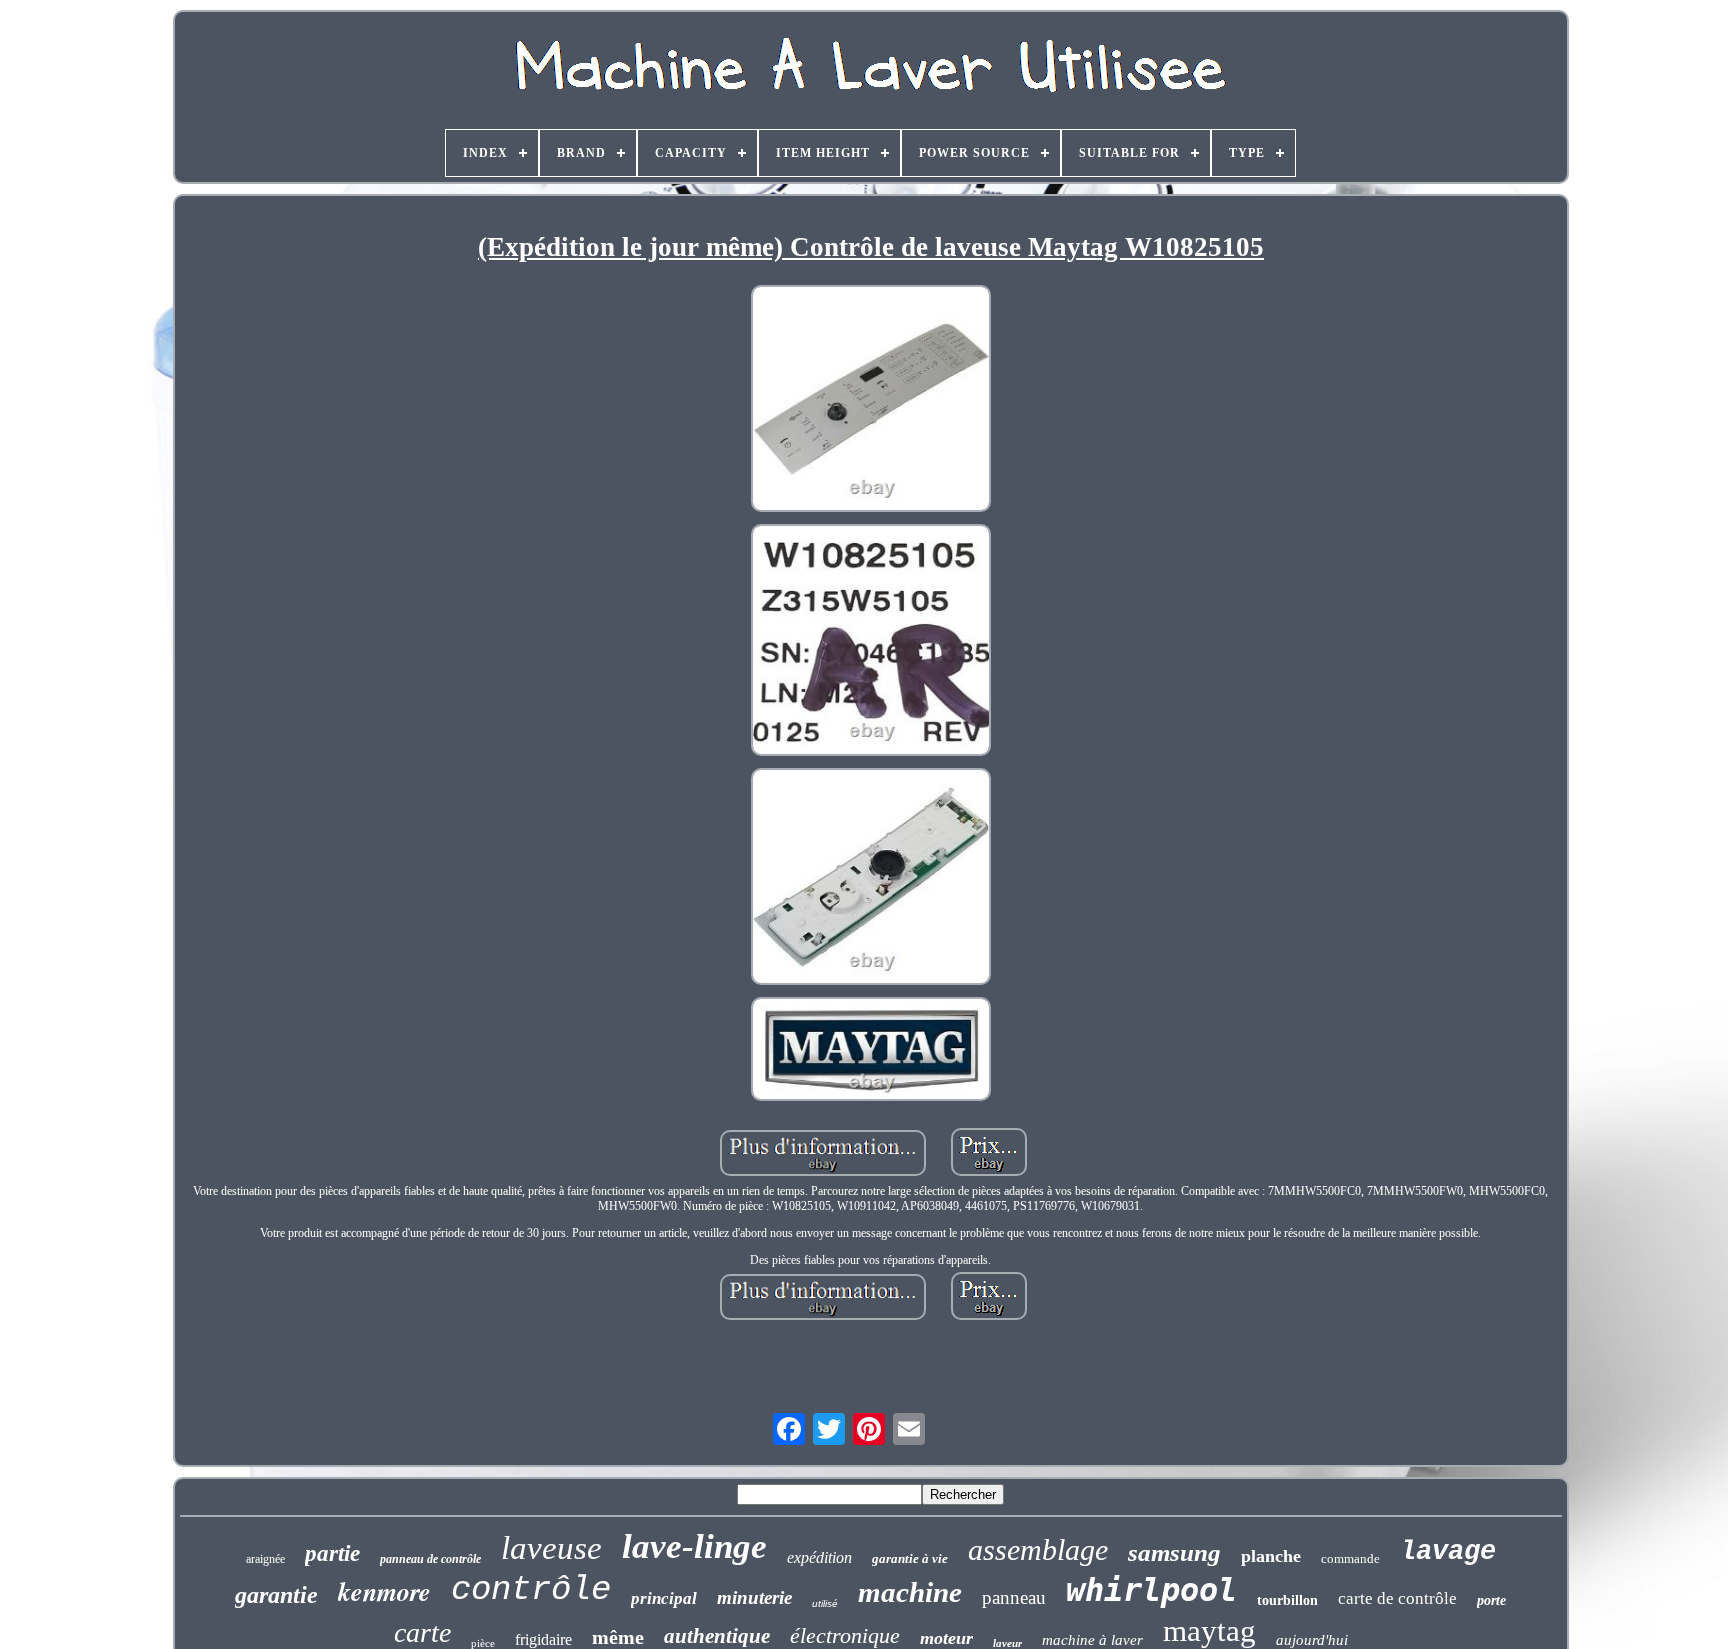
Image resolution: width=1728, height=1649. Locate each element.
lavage (1448, 1552)
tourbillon (1287, 1600)
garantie (276, 1595)
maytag (1209, 1630)
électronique (845, 1635)
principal (664, 1598)
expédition (819, 1557)
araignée (265, 1559)
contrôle (531, 1590)
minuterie (754, 1597)
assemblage (1038, 1549)
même (618, 1637)
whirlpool (1151, 1590)
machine (910, 1592)
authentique (717, 1636)
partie (332, 1553)
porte (1491, 1600)
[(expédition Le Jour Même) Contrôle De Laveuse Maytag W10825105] (871, 400)
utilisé (825, 1603)
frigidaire (543, 1639)
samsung (1174, 1552)
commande (1350, 1558)
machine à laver (1092, 1640)
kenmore (384, 1591)
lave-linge (694, 1546)
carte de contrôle (1397, 1598)
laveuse (551, 1548)
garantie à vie (910, 1558)
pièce (483, 1643)
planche (1271, 1556)
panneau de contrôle (430, 1559)
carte (422, 1632)
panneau (1014, 1597)
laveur (1007, 1643)
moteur (946, 1638)
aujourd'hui (1312, 1640)
